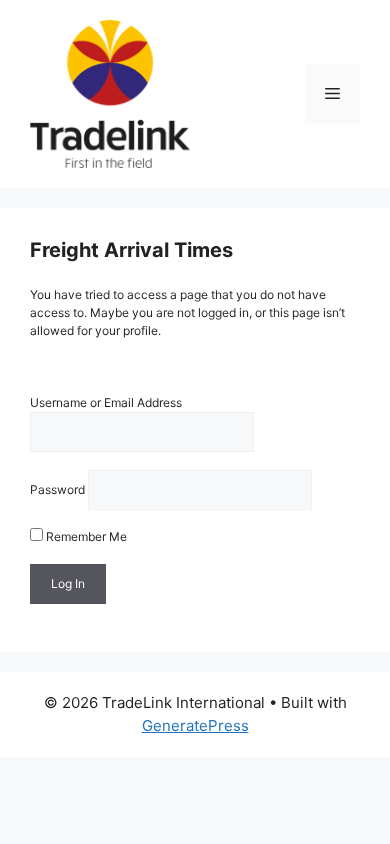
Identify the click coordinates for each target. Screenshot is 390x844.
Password (57, 489)
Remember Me (85, 536)
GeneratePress (195, 725)
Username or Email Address (106, 402)
